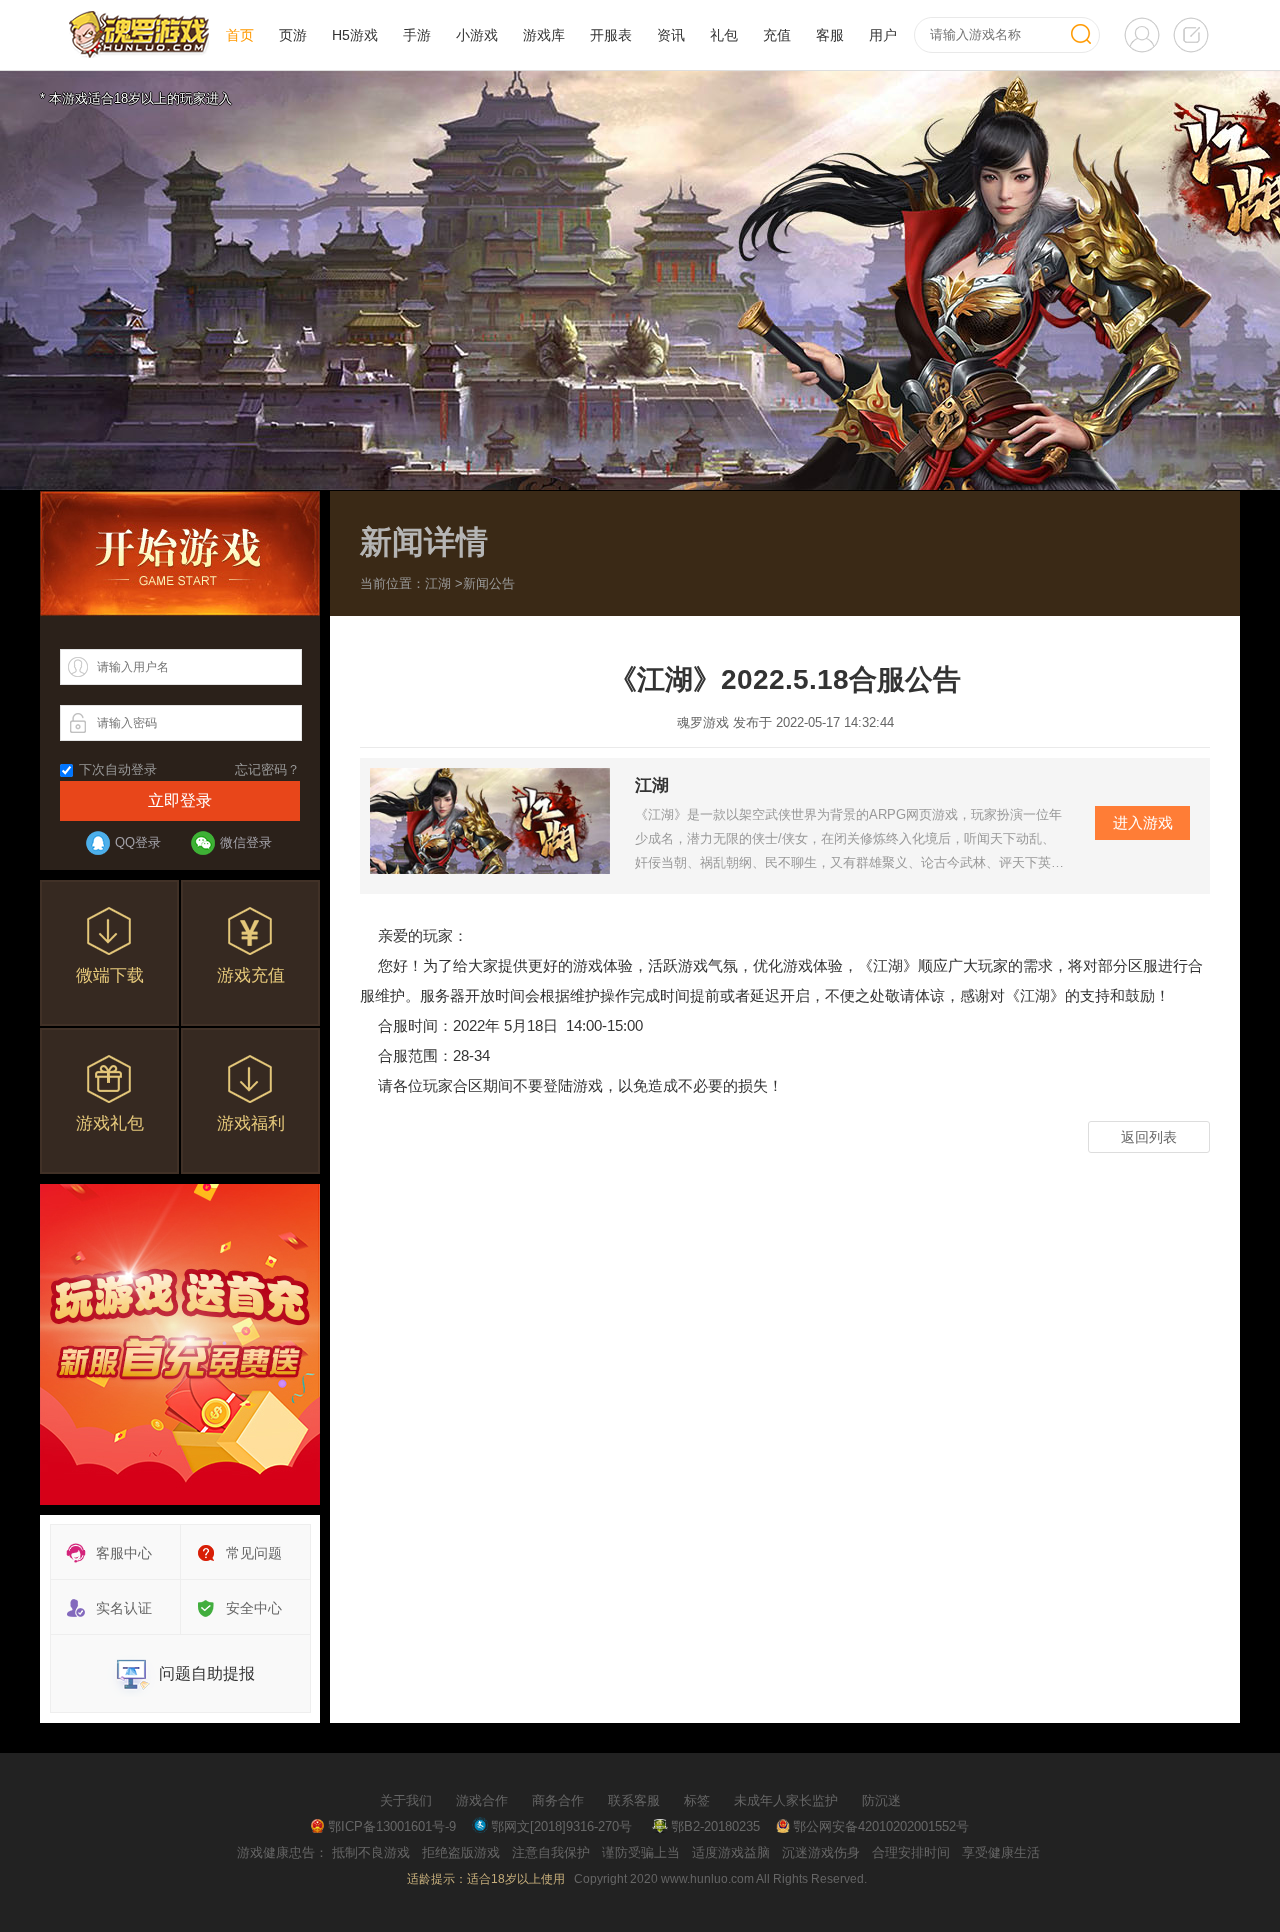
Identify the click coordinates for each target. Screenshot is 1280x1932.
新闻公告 (489, 583)
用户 (883, 35)
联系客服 (634, 1800)
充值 (777, 35)
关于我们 (406, 1800)
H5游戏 (355, 35)
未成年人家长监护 (786, 1800)
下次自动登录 (118, 769)
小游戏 (477, 35)
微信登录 (246, 842)
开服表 (611, 35)
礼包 (724, 35)
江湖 (438, 583)
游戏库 (544, 35)
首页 (240, 35)
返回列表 (1149, 1137)
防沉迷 (881, 1800)
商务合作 (558, 1800)
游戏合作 (482, 1800)
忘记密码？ (267, 769)
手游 (417, 35)
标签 (697, 1800)
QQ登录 (138, 842)
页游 (293, 35)
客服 (830, 35)
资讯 (671, 35)
